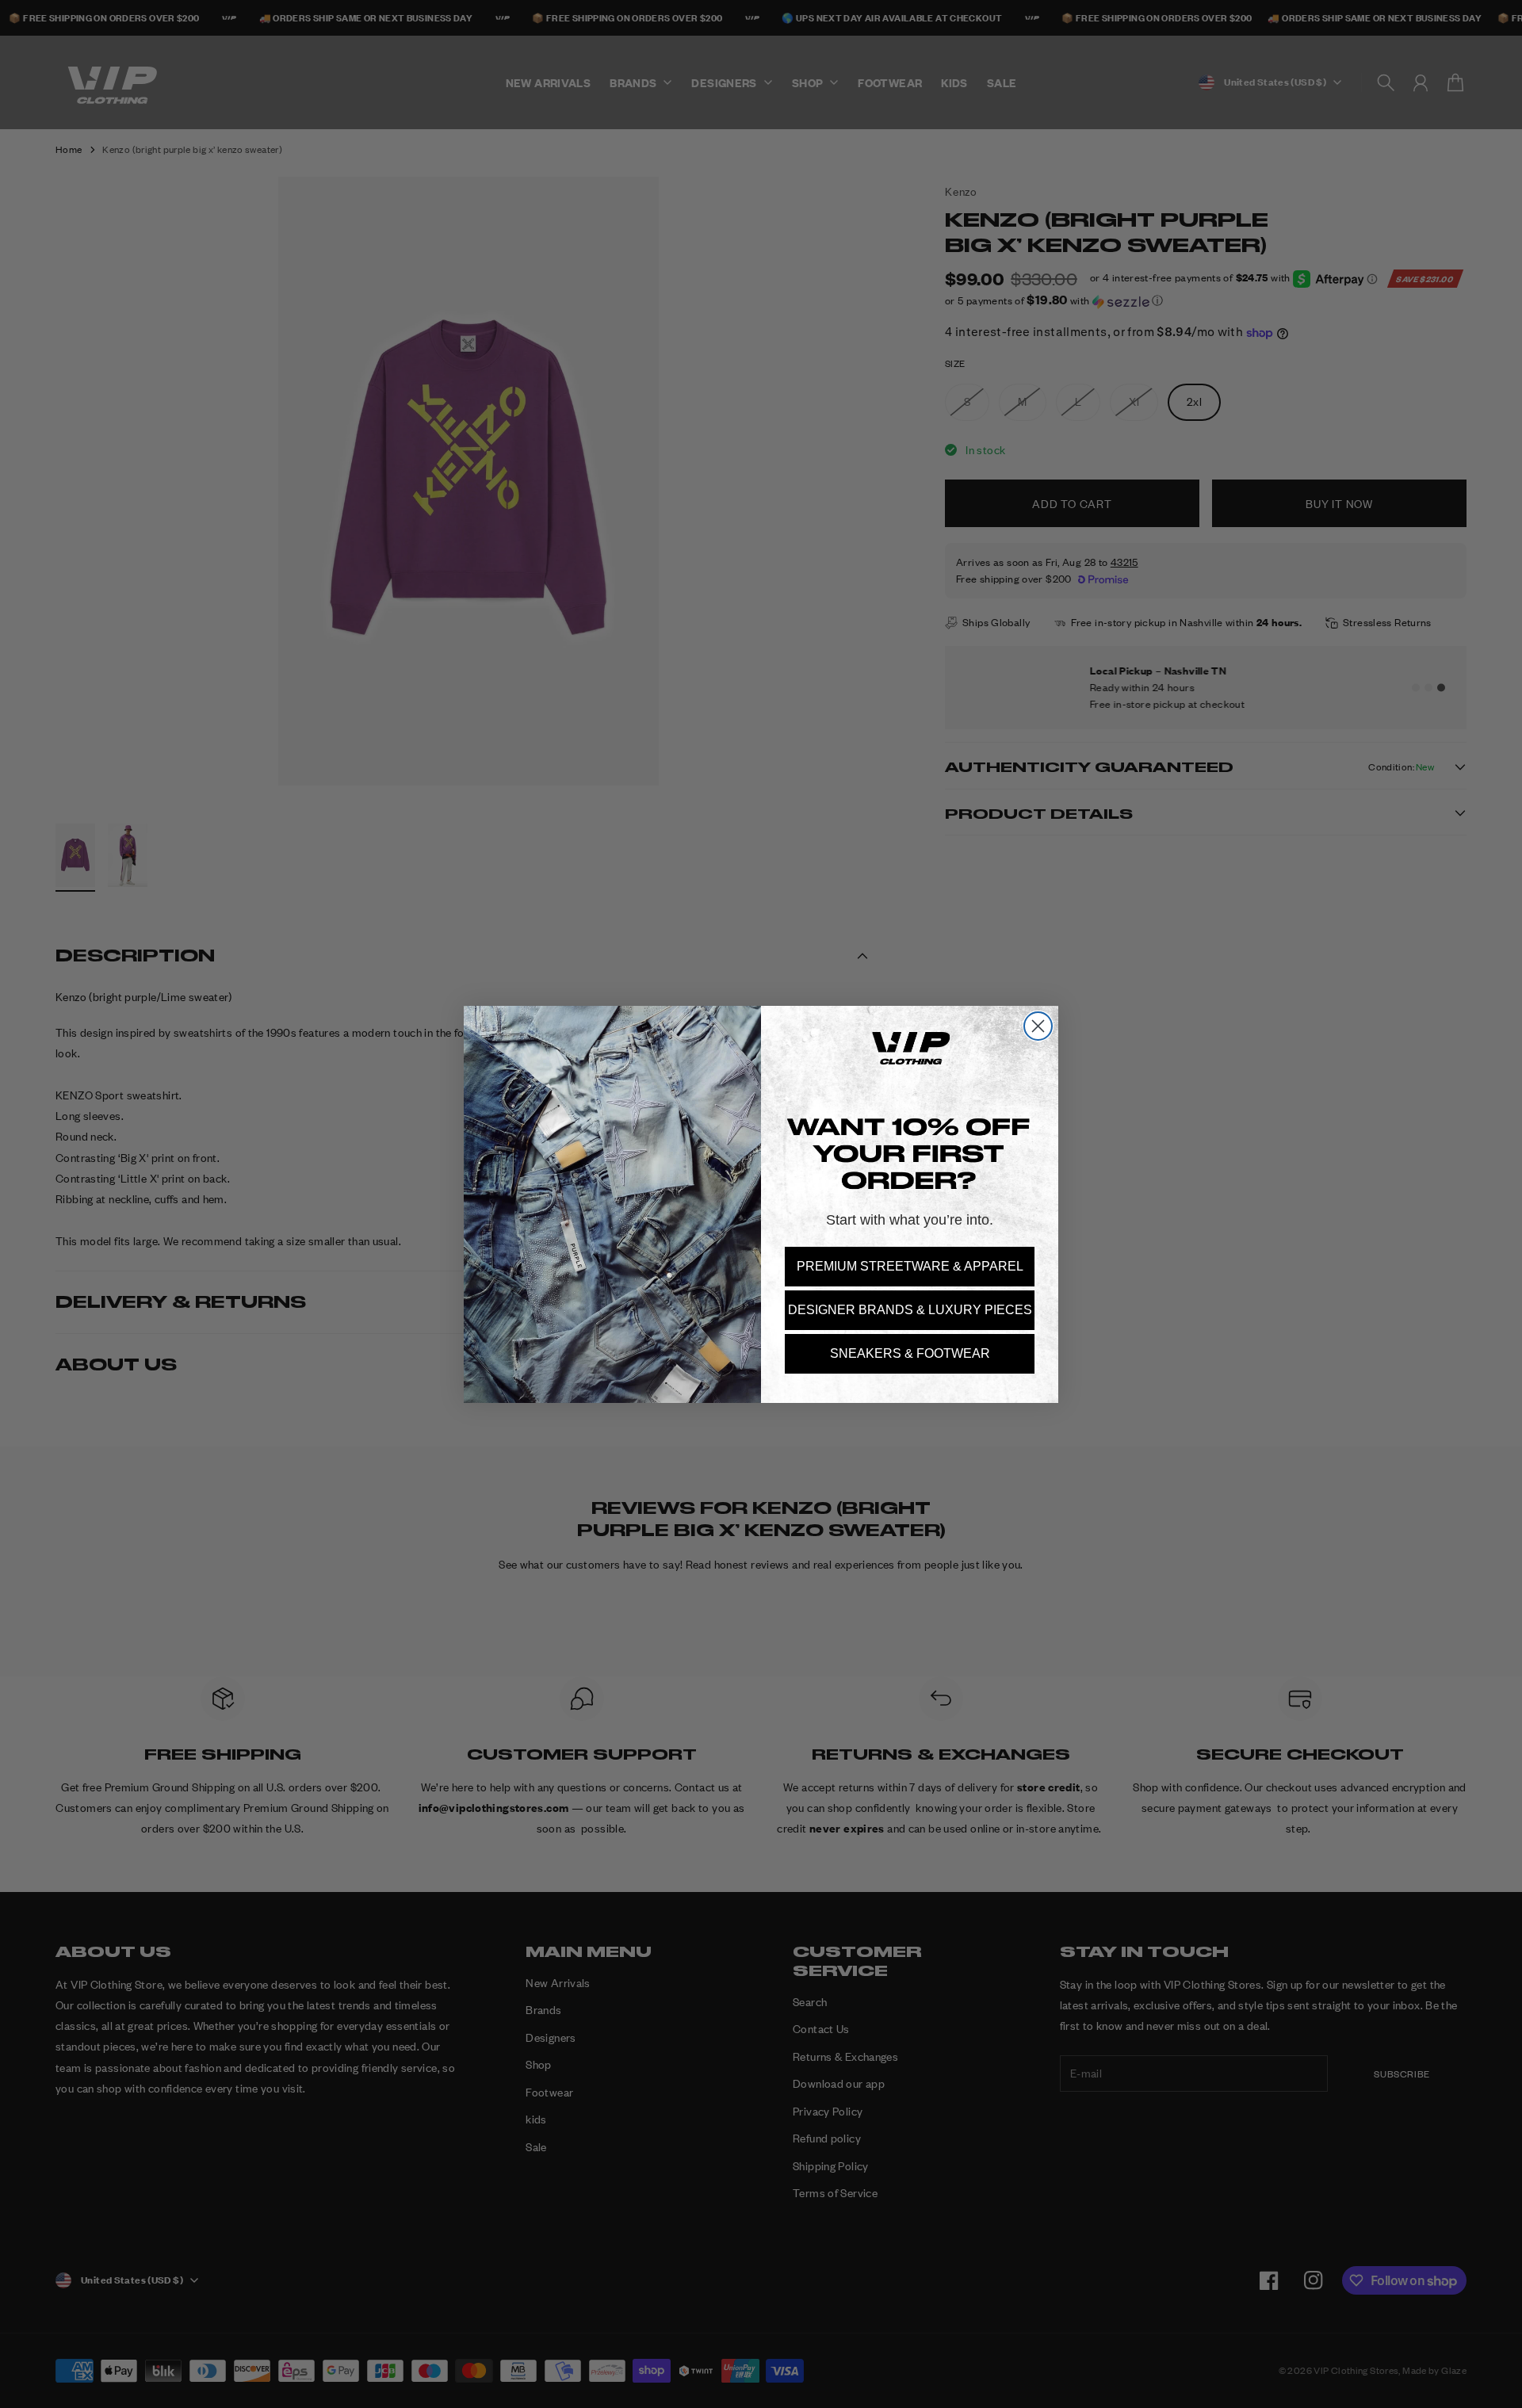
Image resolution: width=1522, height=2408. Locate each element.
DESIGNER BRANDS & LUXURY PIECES (910, 1310)
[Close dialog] (1038, 1026)
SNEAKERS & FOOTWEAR (910, 1353)
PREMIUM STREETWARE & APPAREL (910, 1266)
